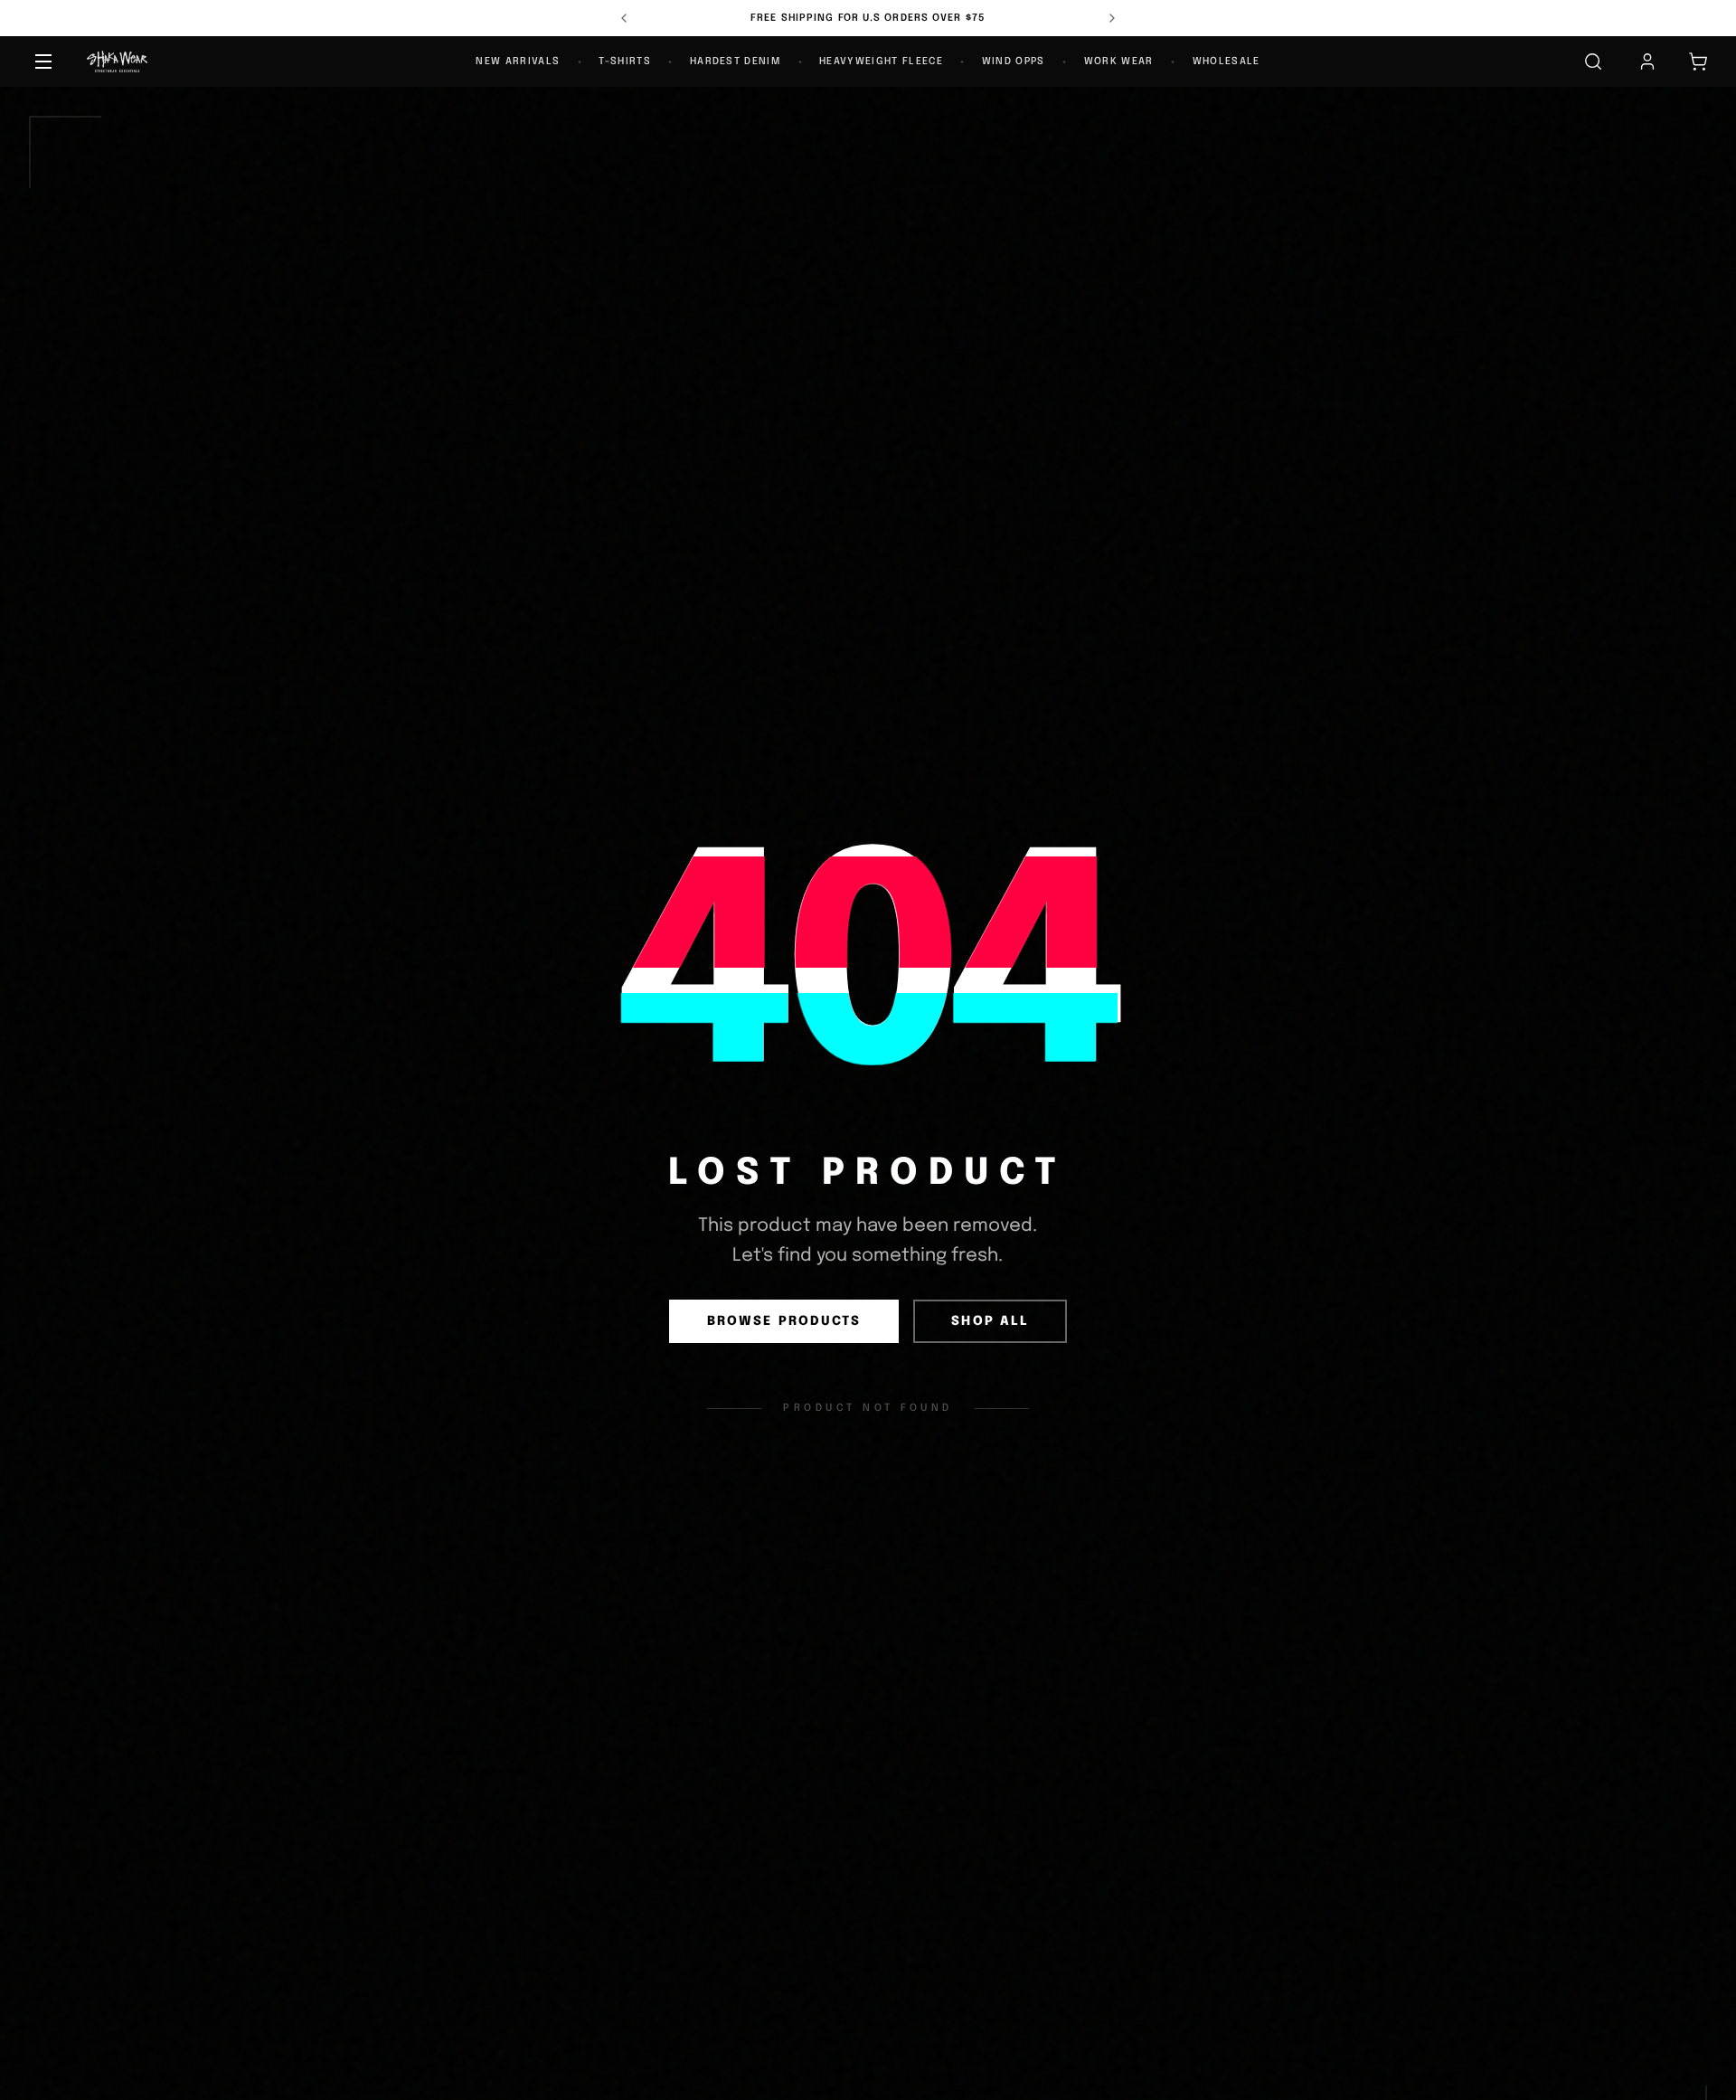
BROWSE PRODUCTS (784, 1321)
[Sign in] (1647, 61)
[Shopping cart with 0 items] (1698, 61)
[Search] (1593, 61)
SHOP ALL (990, 1321)
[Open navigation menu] (43, 61)
